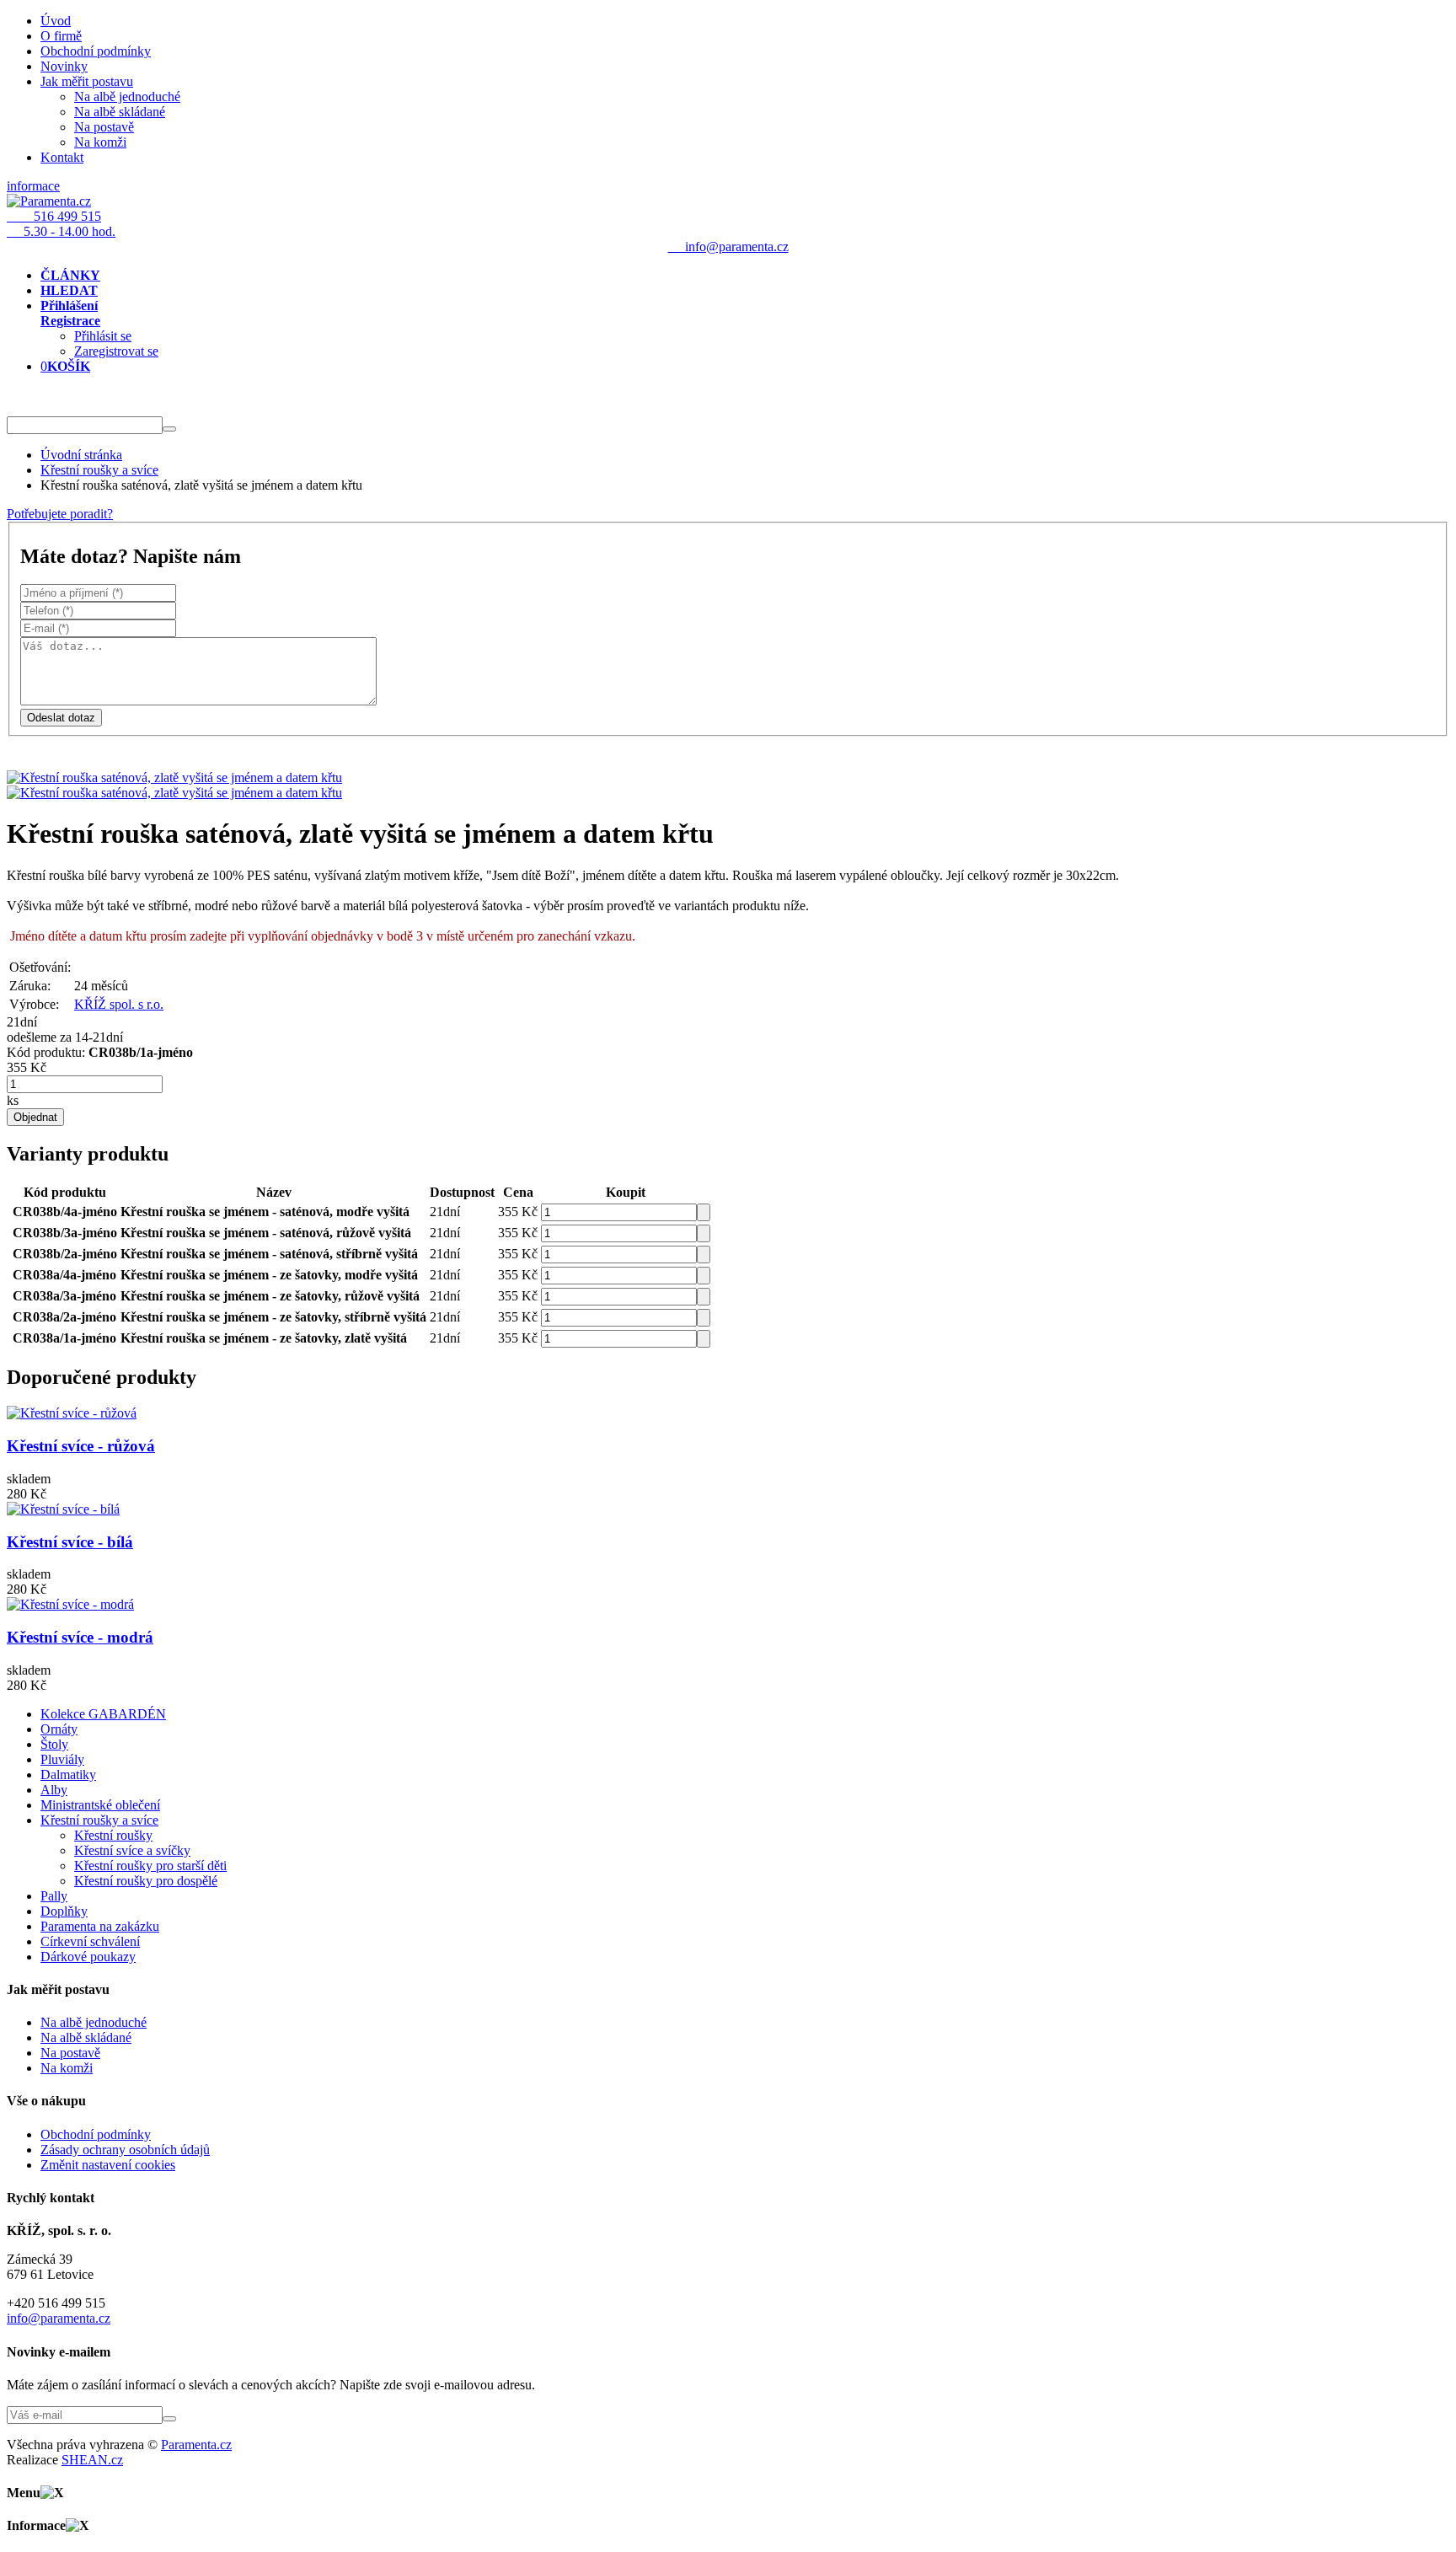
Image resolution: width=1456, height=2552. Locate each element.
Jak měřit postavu (87, 81)
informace (33, 186)
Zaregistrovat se (116, 351)
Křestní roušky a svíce (99, 470)
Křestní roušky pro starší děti (150, 1866)
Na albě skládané (120, 112)
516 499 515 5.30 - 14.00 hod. (61, 224)
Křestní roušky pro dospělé (146, 1881)
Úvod (56, 21)
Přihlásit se (103, 336)
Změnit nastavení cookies (108, 2165)
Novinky (64, 66)
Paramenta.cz (196, 2445)
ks (13, 1100)
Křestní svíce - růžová (81, 1446)
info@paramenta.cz (59, 2318)
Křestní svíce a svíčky (132, 1850)
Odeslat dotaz (61, 718)
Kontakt (62, 157)
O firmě (61, 36)
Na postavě (104, 127)
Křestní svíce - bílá (70, 1542)
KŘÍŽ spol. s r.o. (119, 1004)
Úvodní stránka (81, 455)
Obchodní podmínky (96, 51)
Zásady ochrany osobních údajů (125, 2150)
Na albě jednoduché (127, 97)
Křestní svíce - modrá (80, 1637)
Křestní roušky (113, 1835)
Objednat (35, 1117)
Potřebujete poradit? (60, 514)
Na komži (100, 142)
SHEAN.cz (92, 2460)
